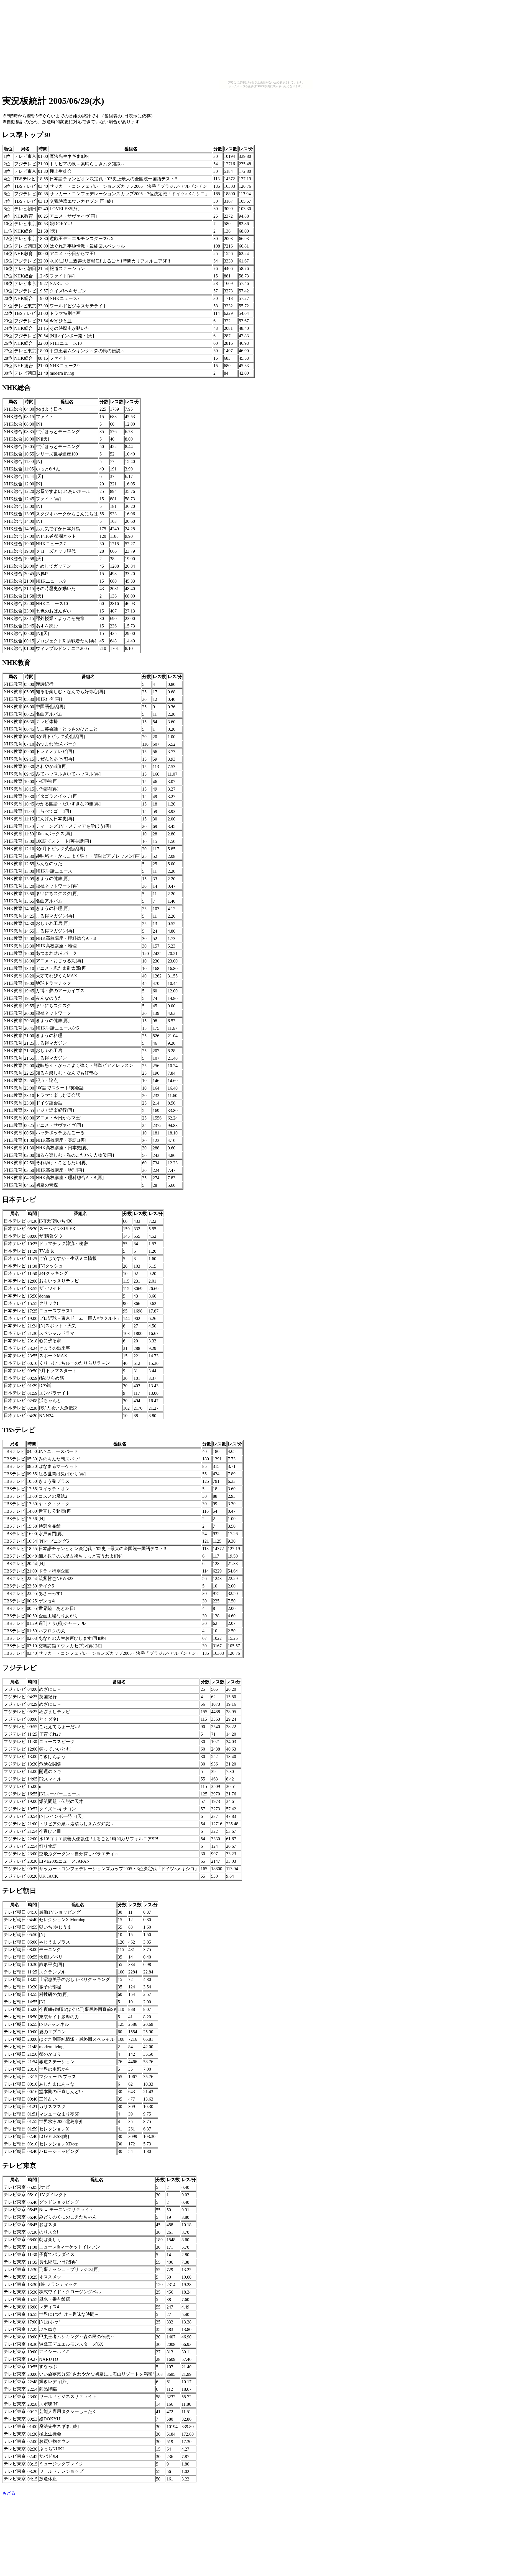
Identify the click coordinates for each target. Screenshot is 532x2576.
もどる (9, 2493)
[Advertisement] (266, 41)
